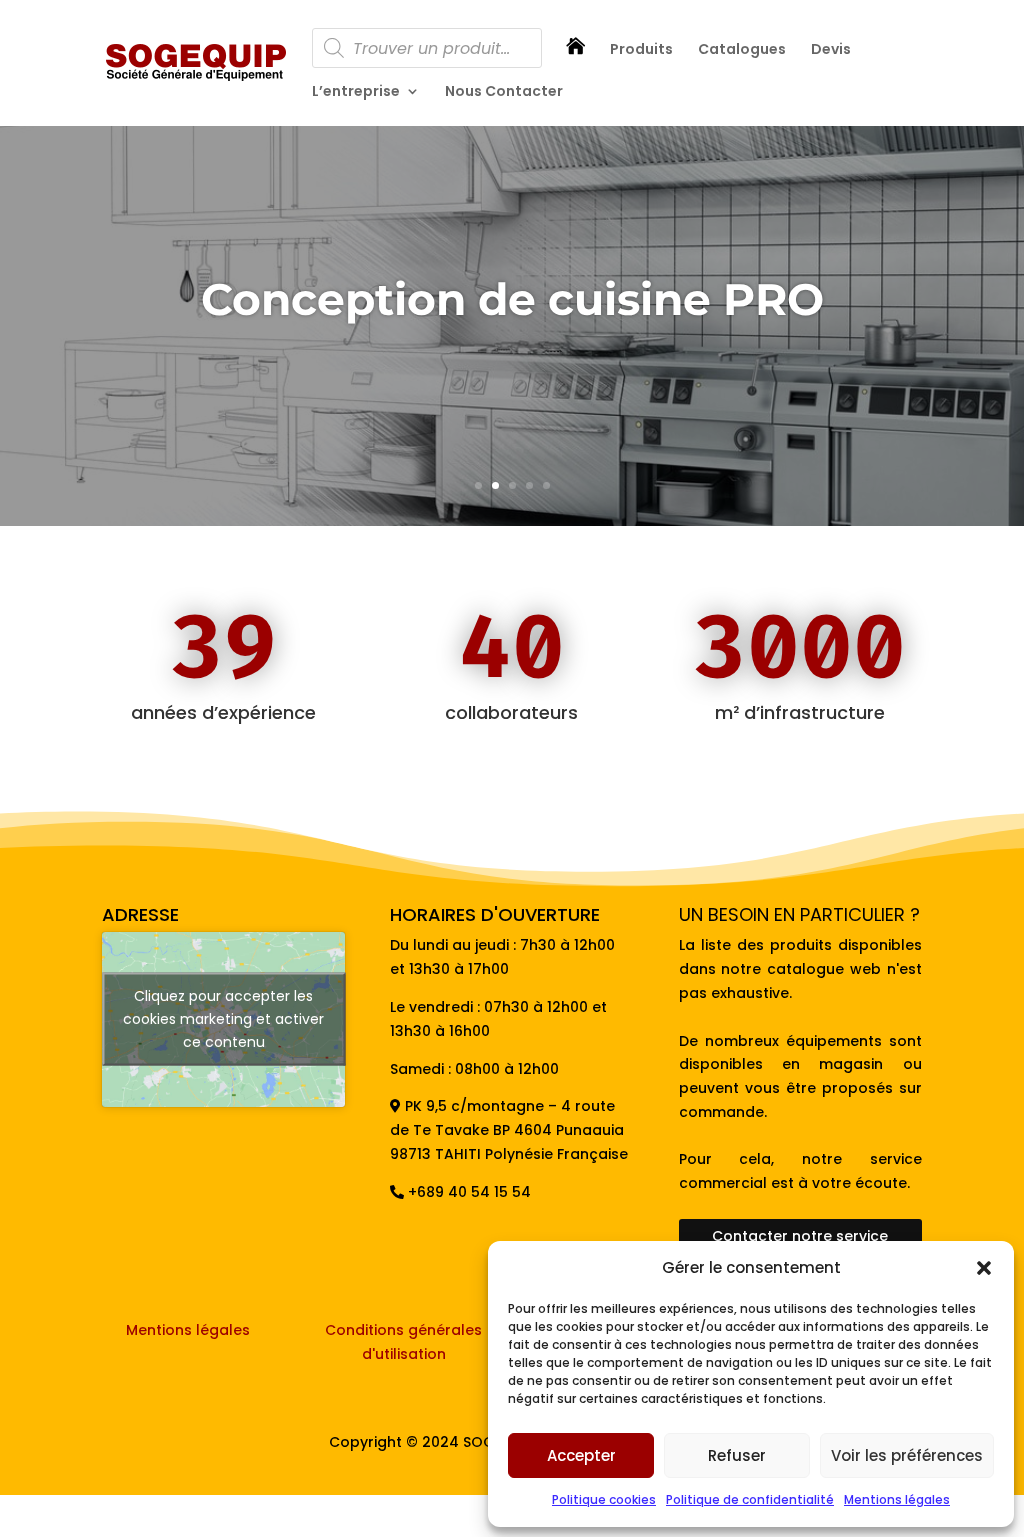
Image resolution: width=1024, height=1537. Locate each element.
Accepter (581, 1455)
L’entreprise (356, 92)
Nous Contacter (504, 92)
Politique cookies (604, 1499)
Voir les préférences (907, 1455)
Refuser (737, 1455)
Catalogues (742, 50)
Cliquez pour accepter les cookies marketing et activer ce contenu (223, 1019)
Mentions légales (897, 1499)
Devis (831, 50)
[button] (984, 1268)
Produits (641, 50)
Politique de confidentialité (750, 1499)
